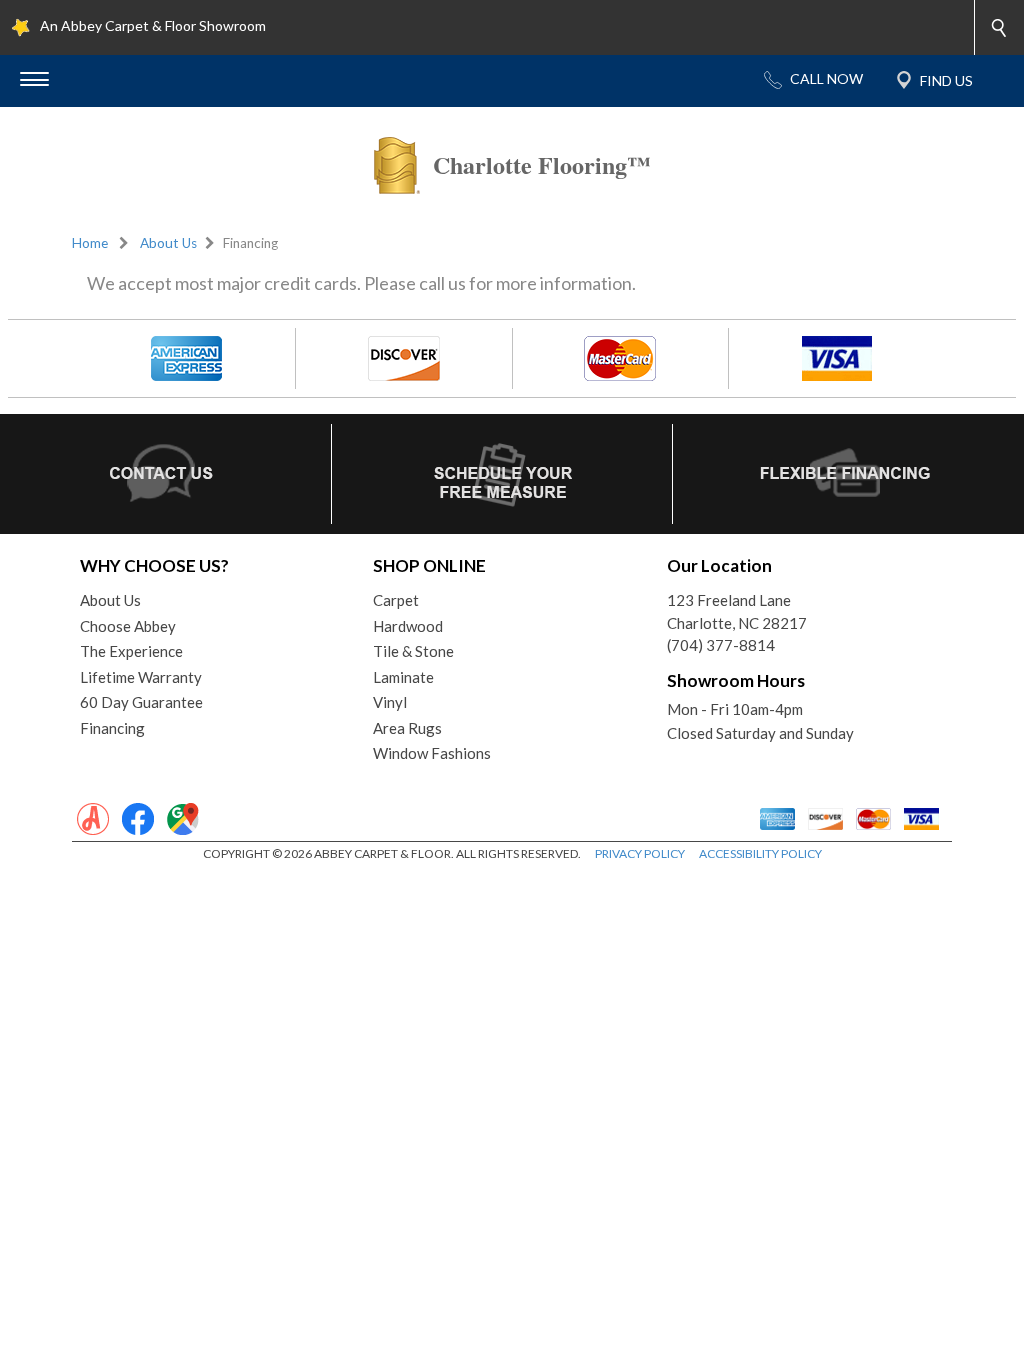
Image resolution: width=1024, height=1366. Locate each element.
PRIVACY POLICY (640, 853)
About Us (168, 243)
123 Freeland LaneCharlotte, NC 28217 (737, 611)
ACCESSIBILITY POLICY (760, 853)
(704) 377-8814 (721, 645)
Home (90, 243)
